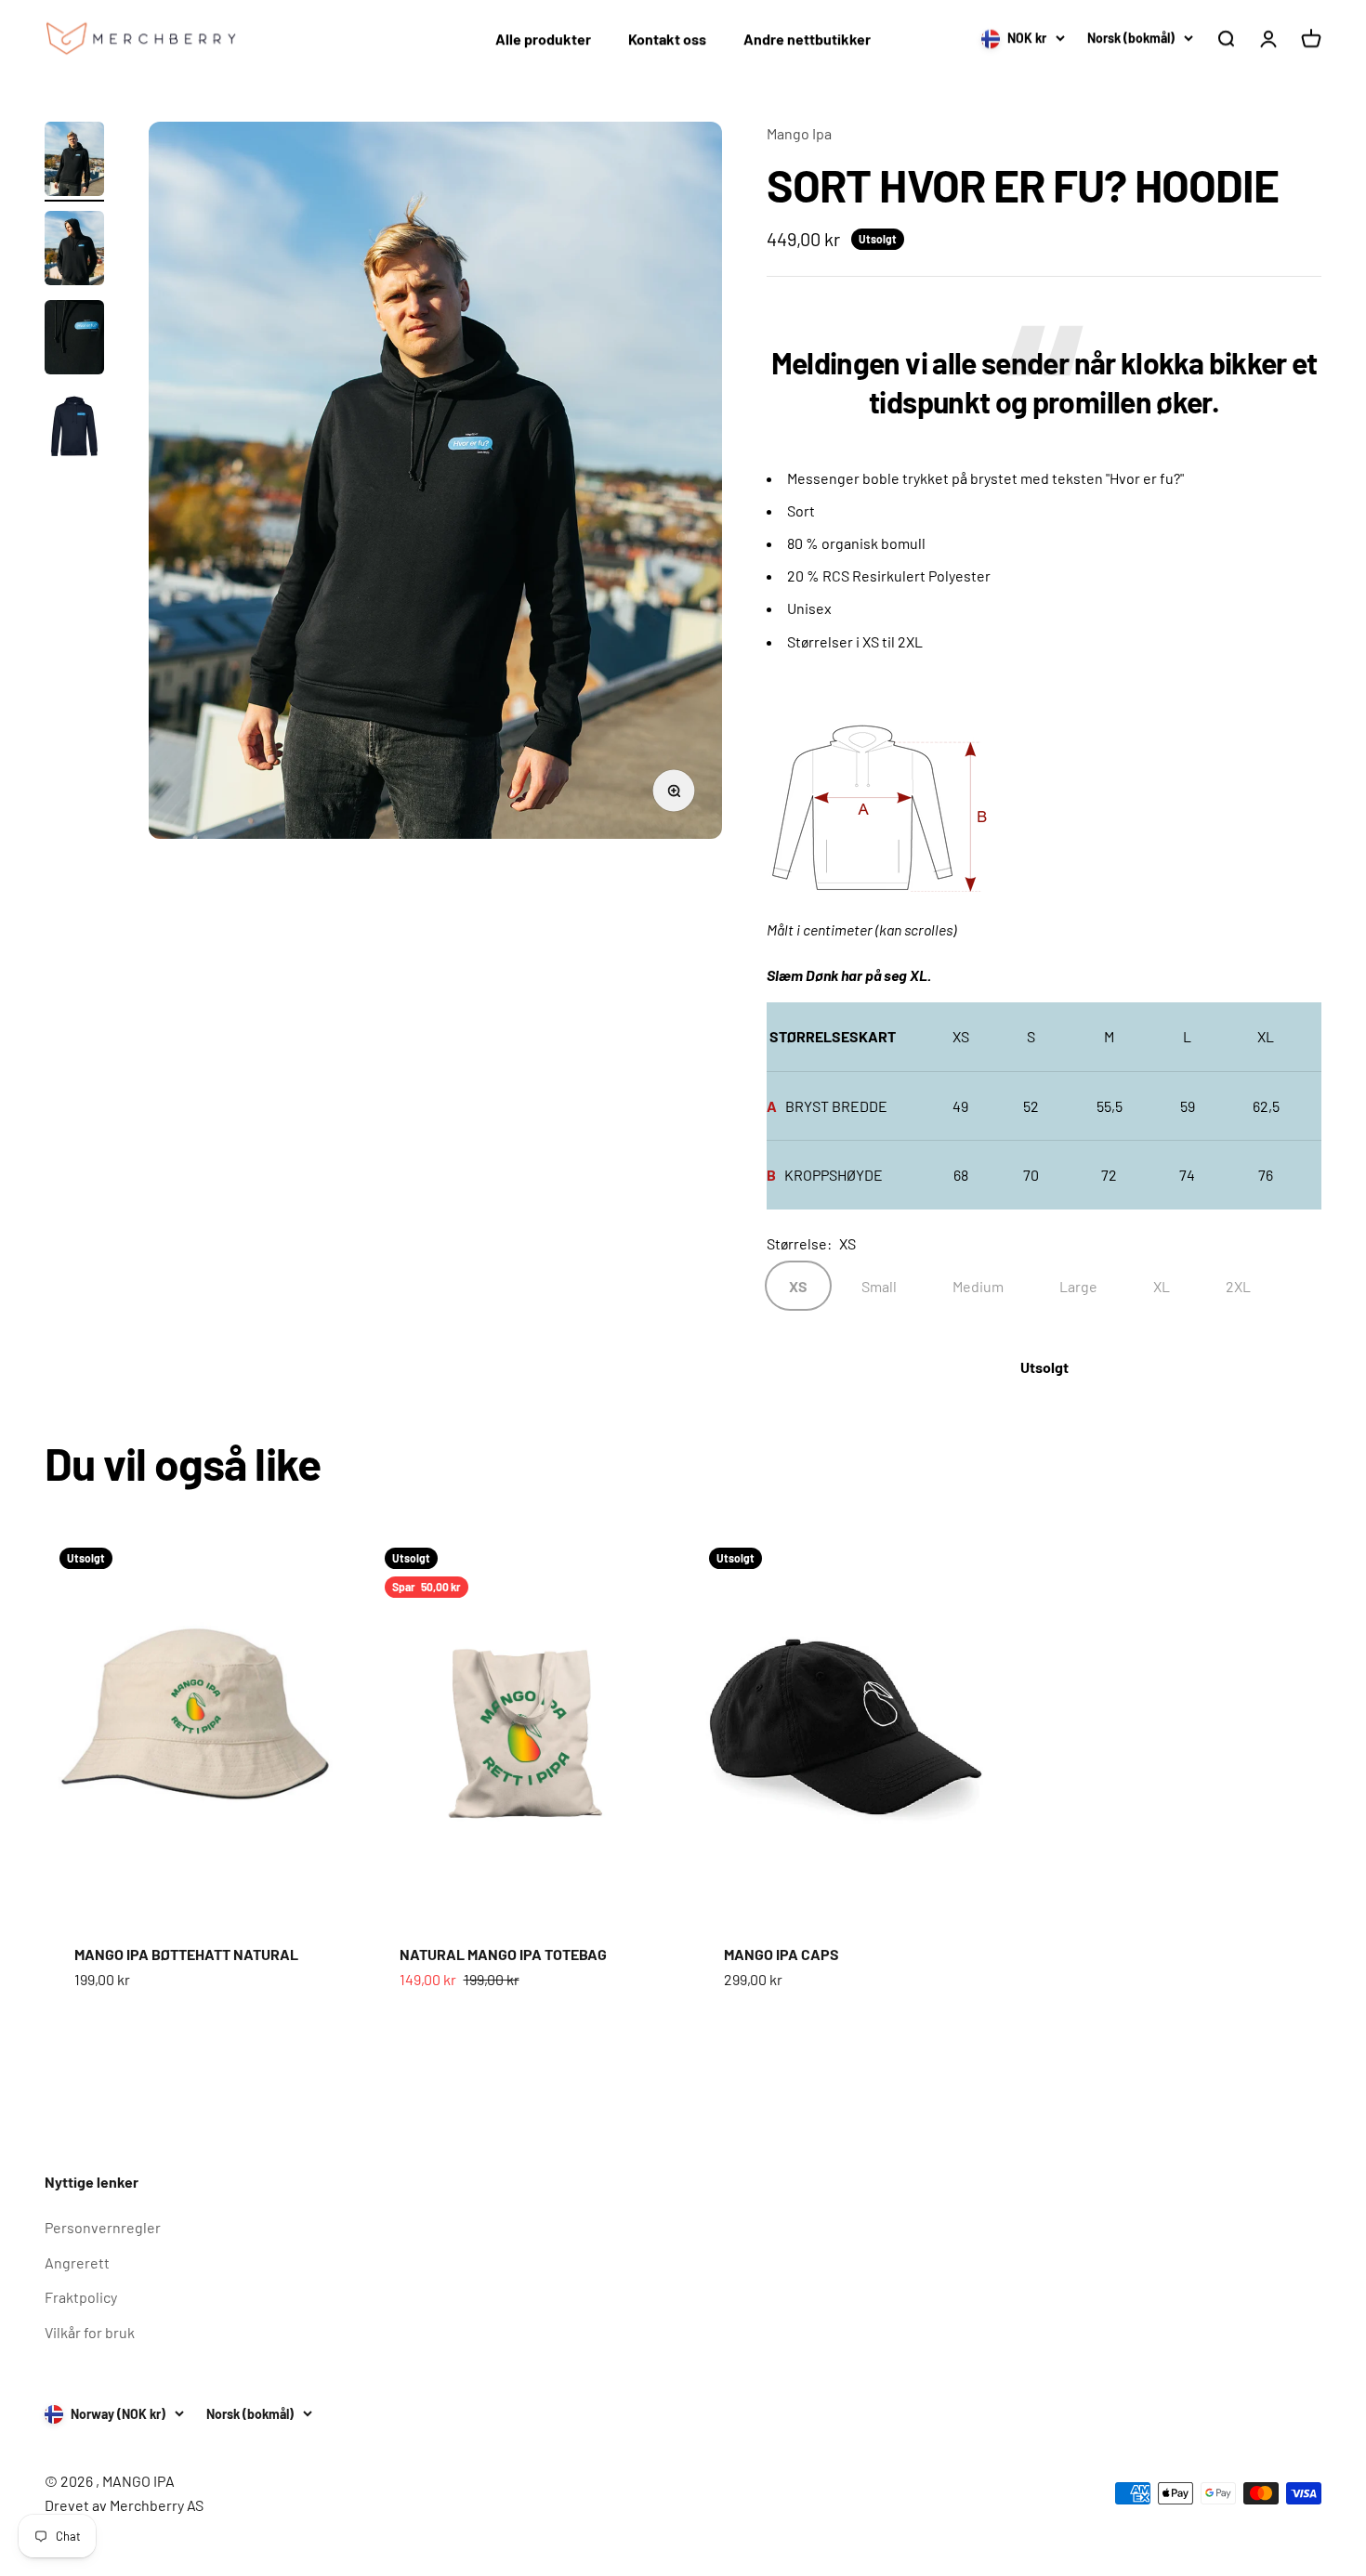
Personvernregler (103, 2227)
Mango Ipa (799, 133)
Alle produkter (543, 39)
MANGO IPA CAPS (782, 1954)
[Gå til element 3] (74, 340)
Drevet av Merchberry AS (124, 2505)
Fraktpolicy (81, 2297)
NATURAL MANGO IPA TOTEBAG (503, 1954)
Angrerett (77, 2262)
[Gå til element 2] (74, 251)
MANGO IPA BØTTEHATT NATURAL (186, 1954)
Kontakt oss (667, 39)
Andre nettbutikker (807, 39)
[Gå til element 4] (74, 430)
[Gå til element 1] (74, 162)
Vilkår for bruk (90, 2332)
